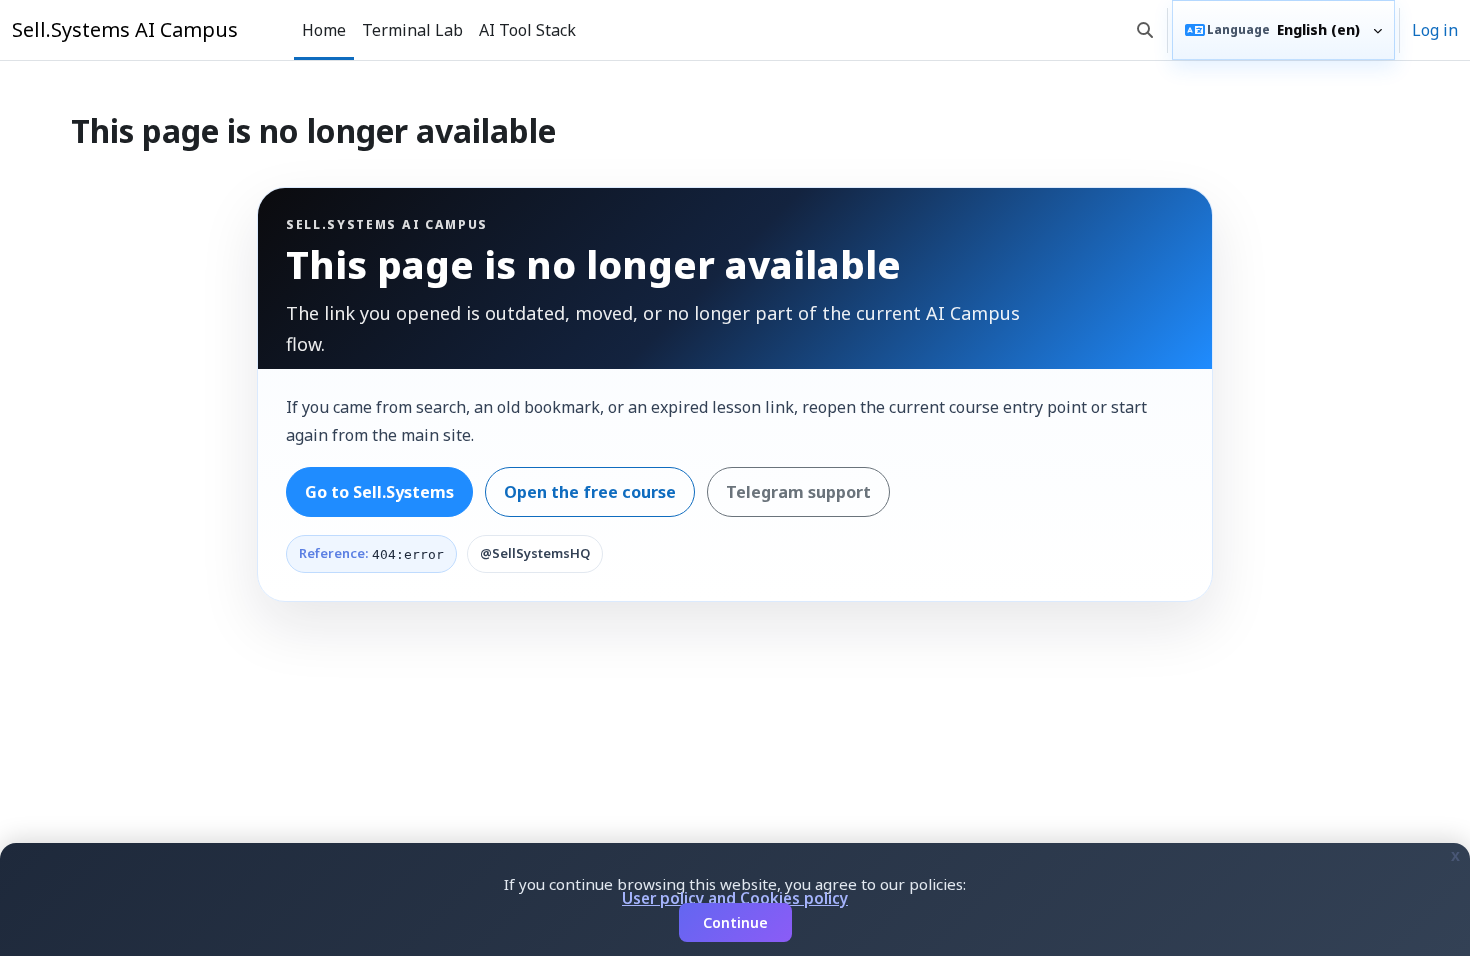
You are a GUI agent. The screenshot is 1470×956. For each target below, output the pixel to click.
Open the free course (590, 492)
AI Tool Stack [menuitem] (527, 30)
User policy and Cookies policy (735, 898)
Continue (735, 922)
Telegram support (798, 492)
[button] (1145, 30)
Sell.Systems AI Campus (125, 29)
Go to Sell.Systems (379, 492)
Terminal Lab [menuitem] (412, 30)
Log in (1435, 30)
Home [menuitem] (324, 30)
